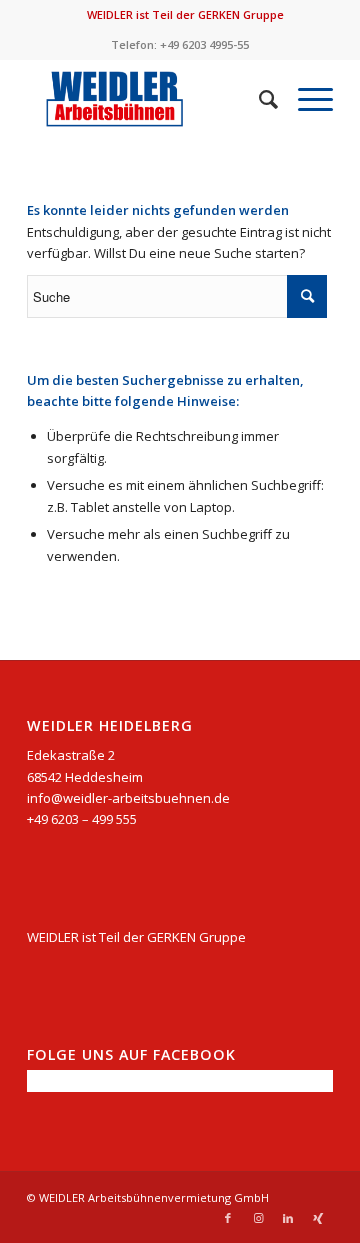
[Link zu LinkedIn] (288, 1218)
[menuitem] (185, 15)
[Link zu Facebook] (228, 1218)
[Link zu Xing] (318, 1218)
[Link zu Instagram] (258, 1218)
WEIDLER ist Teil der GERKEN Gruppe (185, 14)
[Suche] (258, 99)
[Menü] (305, 99)
